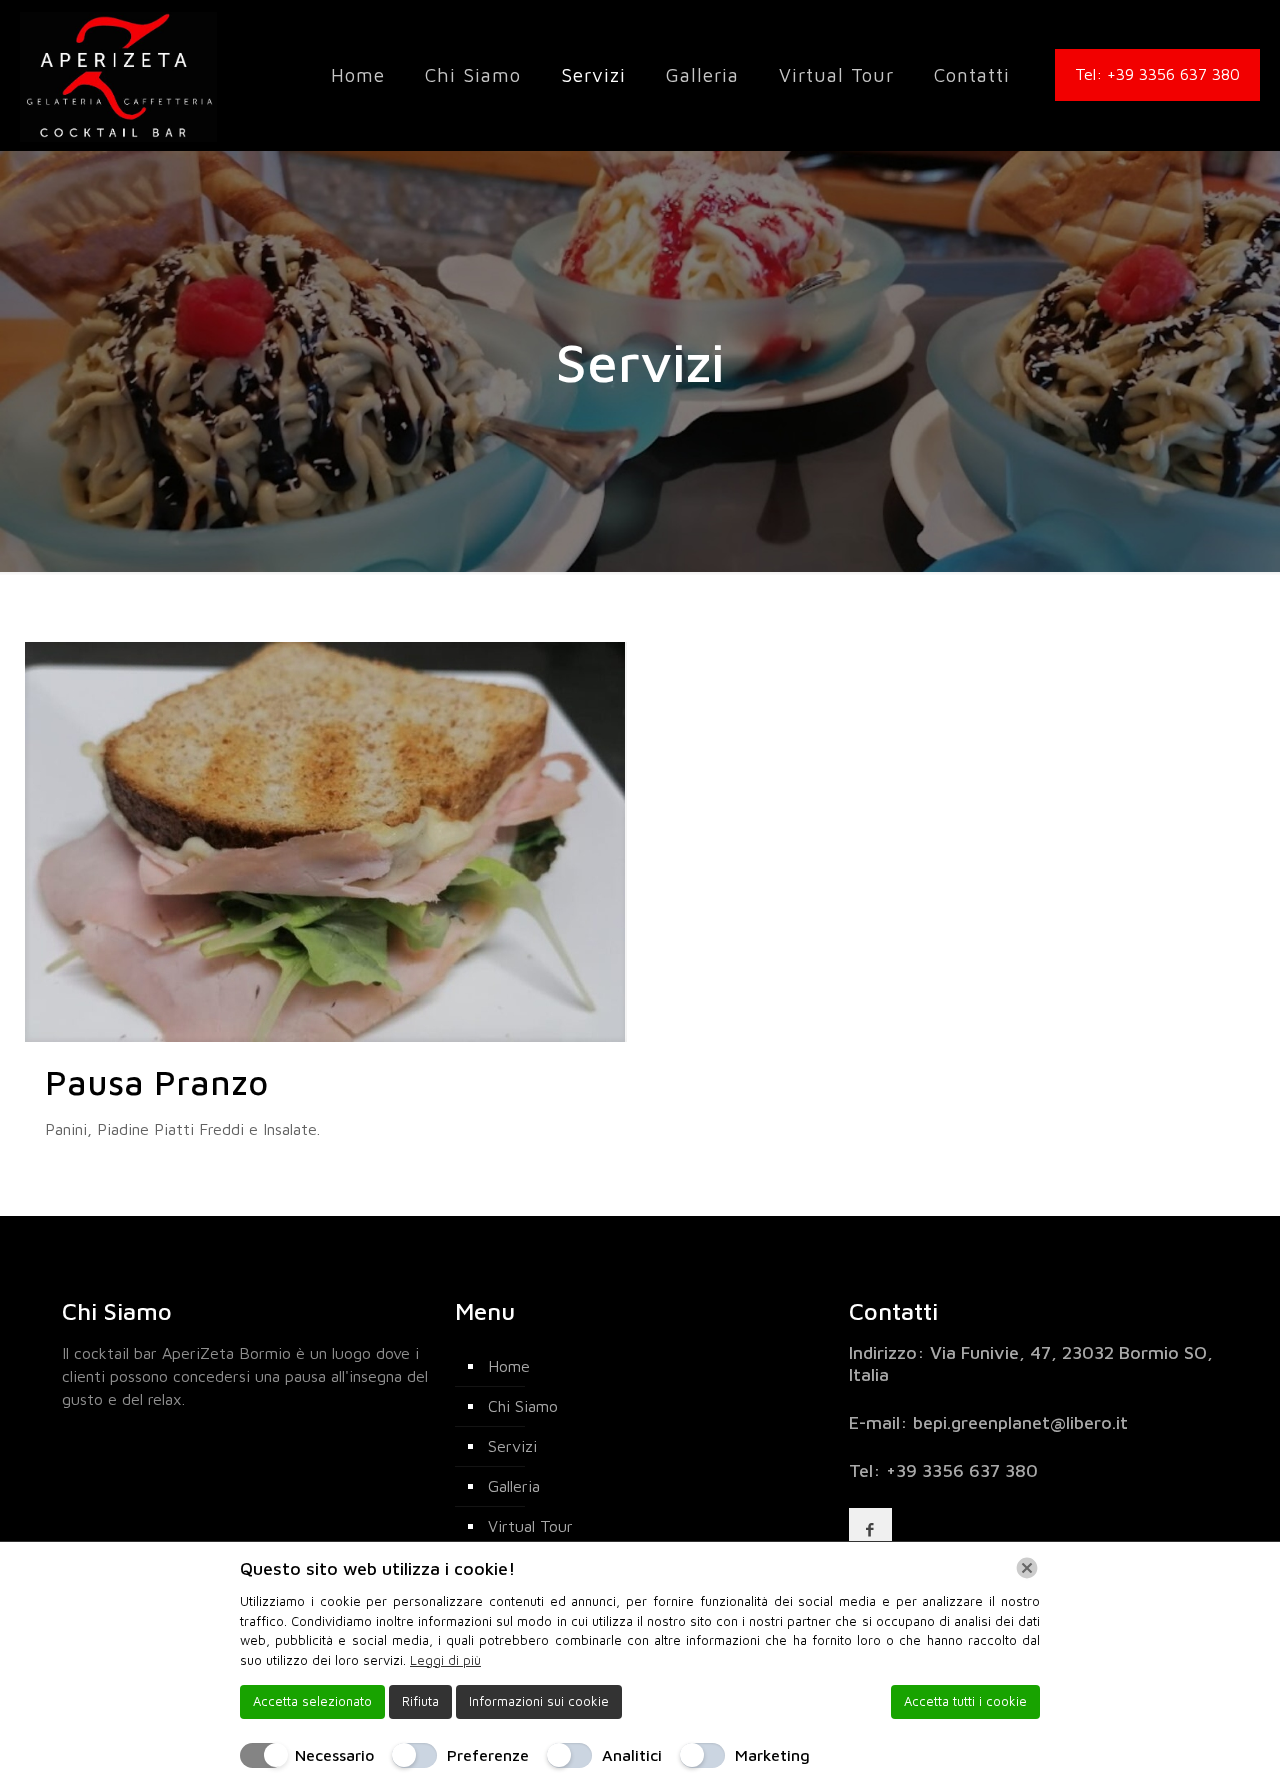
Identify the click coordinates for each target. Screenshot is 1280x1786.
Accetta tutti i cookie (965, 1701)
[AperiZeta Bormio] (118, 75)
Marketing (772, 1755)
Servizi (512, 1446)
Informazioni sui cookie (539, 1701)
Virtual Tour (530, 1526)
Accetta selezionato (312, 1701)
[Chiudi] (1027, 1568)
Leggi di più (445, 1660)
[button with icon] (870, 1529)
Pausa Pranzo (156, 1082)
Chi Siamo (523, 1406)
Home (509, 1366)
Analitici (632, 1755)
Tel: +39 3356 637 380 (1157, 74)
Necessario (334, 1755)
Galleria (514, 1486)
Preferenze (488, 1755)
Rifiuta (420, 1701)
